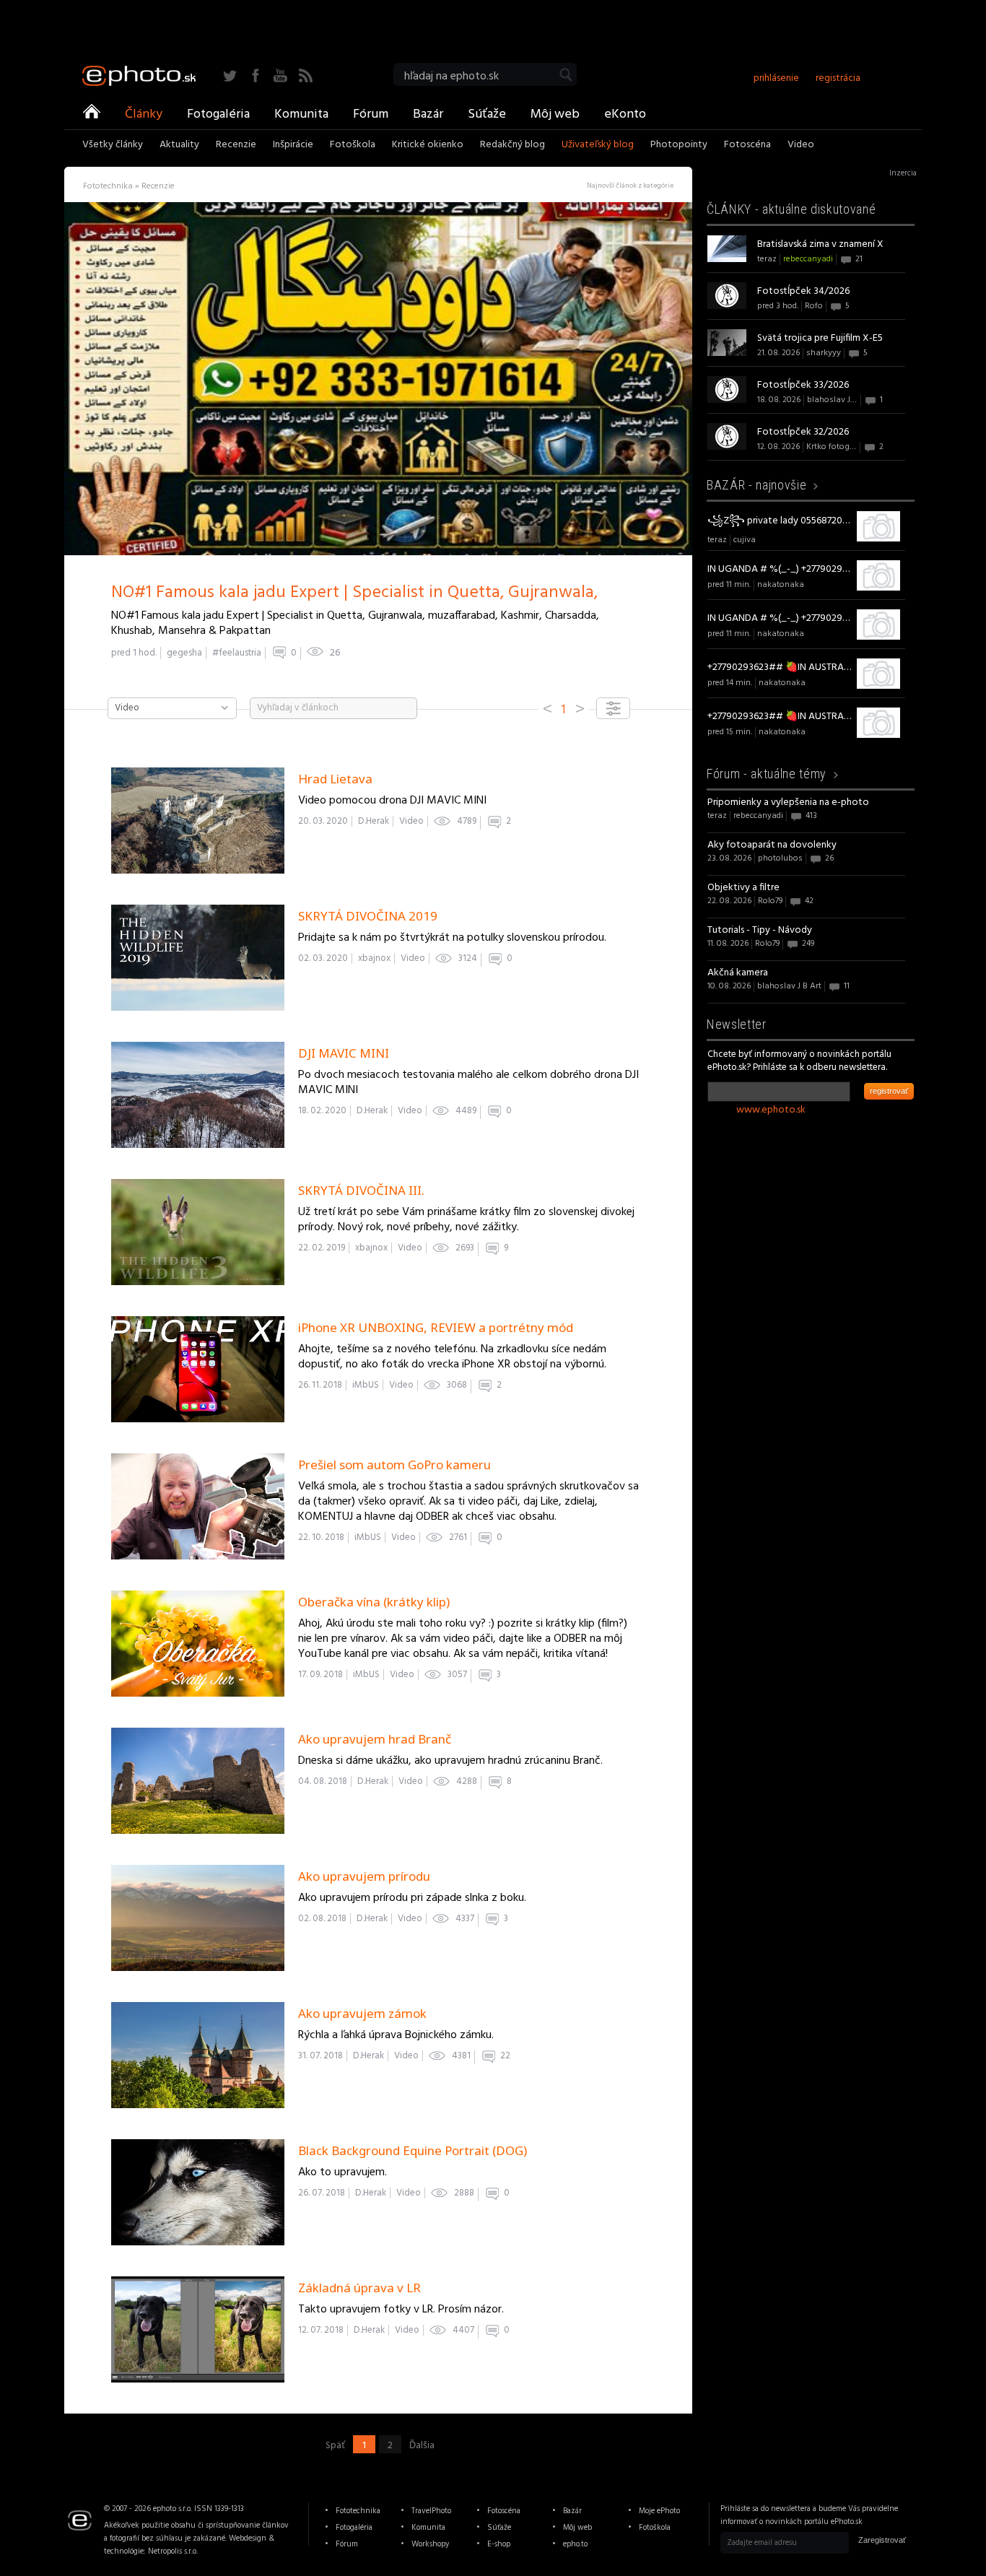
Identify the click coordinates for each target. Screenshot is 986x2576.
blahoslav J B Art (839, 400)
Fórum (371, 113)
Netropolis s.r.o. (173, 2551)
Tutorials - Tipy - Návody (760, 930)
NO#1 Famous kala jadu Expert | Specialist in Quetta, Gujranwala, (354, 593)
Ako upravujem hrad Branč (375, 1739)
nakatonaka (781, 585)
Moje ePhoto (659, 2511)
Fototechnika (358, 2511)
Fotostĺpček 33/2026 (803, 385)
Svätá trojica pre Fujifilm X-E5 (820, 338)
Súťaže (487, 113)
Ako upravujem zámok (362, 2013)
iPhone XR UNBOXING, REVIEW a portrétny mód (436, 1327)
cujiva (745, 540)
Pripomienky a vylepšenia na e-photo (788, 802)
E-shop (499, 2544)
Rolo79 (770, 901)
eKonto (625, 113)
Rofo (814, 306)
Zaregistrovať (882, 2540)
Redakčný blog (512, 146)
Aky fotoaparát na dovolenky (772, 845)
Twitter (230, 75)
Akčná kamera (738, 973)
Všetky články (113, 146)
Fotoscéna (747, 146)
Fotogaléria (218, 113)
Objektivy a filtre (743, 888)
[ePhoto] (92, 113)
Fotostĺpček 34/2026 (803, 291)
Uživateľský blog (598, 146)
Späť (335, 2445)
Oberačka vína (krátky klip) (374, 1602)
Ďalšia (422, 2445)
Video (801, 146)
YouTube (280, 75)
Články (144, 113)
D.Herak (374, 821)
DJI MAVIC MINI (344, 1053)
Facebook (255, 75)
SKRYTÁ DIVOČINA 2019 (368, 916)
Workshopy (430, 2544)
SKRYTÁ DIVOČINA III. (361, 1190)
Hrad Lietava (335, 779)
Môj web (555, 113)
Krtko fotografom (840, 447)
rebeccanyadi (808, 259)
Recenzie (236, 146)
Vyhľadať (566, 75)
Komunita (301, 113)
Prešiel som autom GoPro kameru (394, 1465)
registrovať (889, 1091)
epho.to (575, 2544)
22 (505, 2056)
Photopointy (679, 146)
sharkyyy (824, 353)
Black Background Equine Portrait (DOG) (413, 2150)
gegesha (184, 653)
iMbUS (366, 1385)
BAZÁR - (756, 485)
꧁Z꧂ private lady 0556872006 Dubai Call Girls (780, 521)
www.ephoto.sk (771, 1110)
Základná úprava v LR (359, 2288)
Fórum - (767, 774)
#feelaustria (237, 653)
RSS (306, 75)
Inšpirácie (293, 146)
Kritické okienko (428, 146)
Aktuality (179, 146)
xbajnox (374, 958)
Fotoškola (353, 146)
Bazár (428, 113)
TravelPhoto (431, 2511)
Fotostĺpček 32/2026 (803, 432)
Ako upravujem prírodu (364, 1876)
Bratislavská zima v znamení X (820, 244)
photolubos (780, 858)
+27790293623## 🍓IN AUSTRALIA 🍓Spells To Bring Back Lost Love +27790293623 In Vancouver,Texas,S (780, 667)
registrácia (838, 78)
